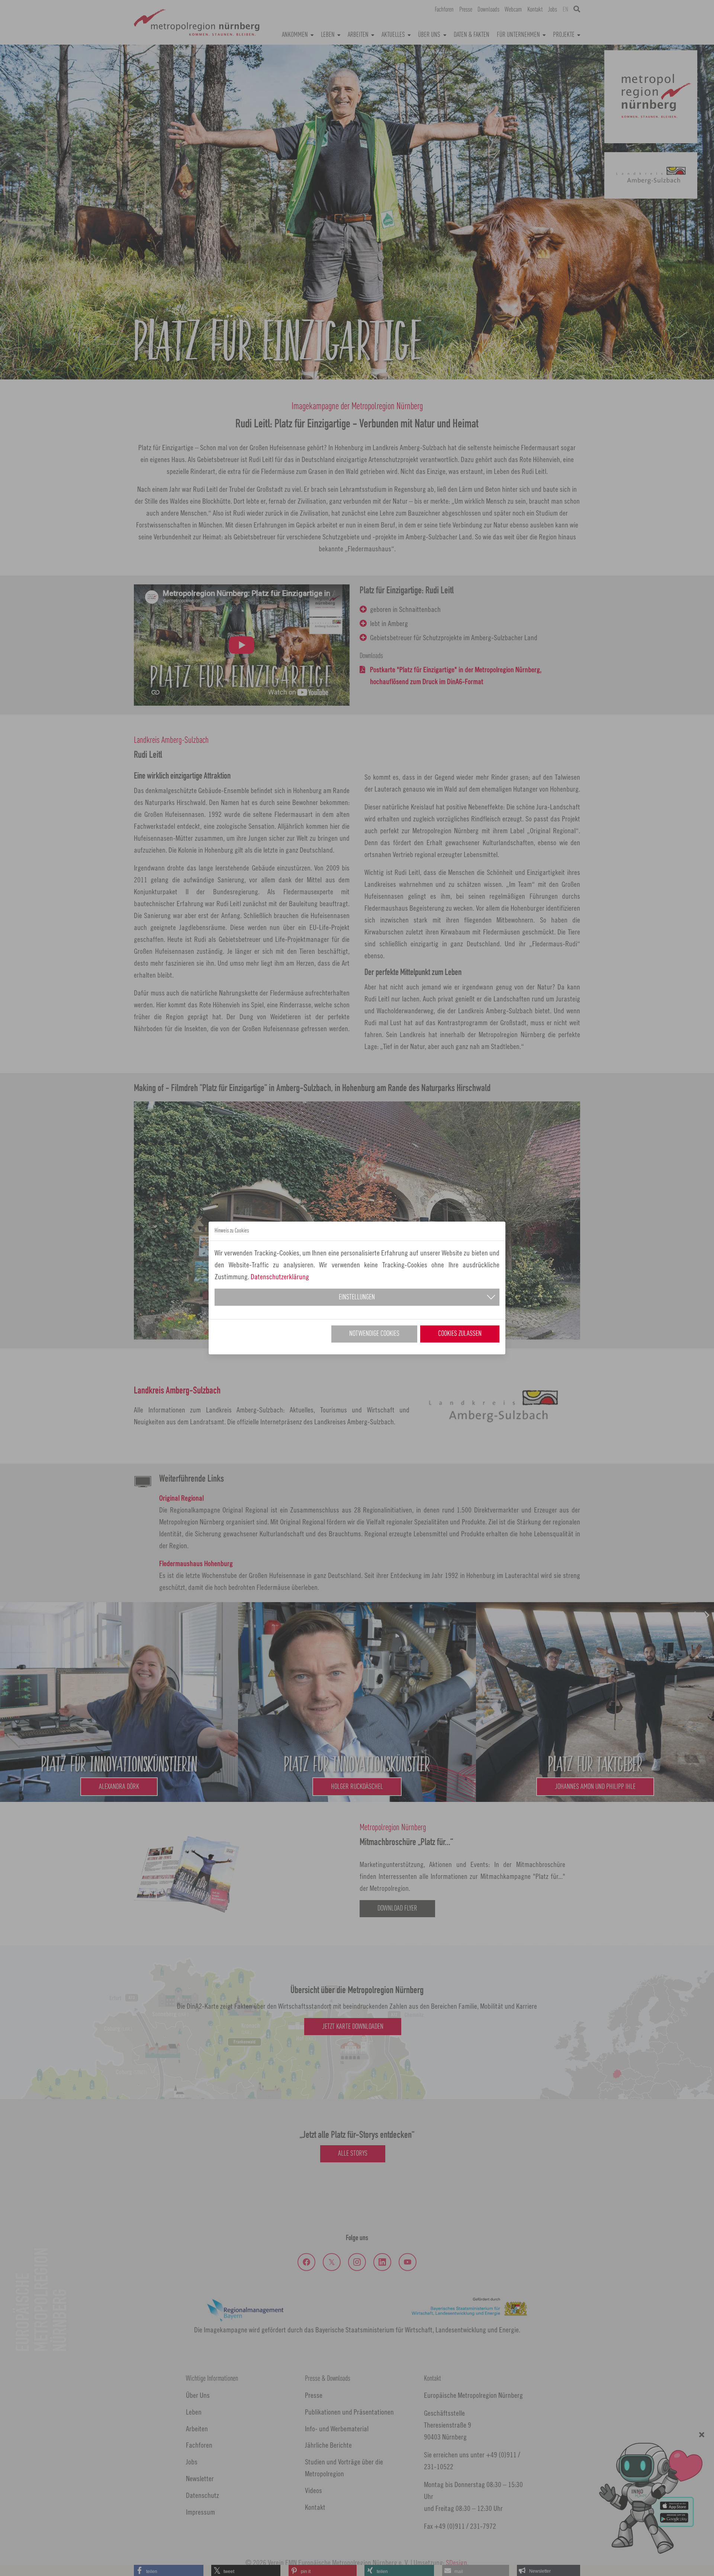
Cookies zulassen (460, 1334)
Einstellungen (357, 1297)
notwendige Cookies (374, 1334)
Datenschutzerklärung (280, 1276)
